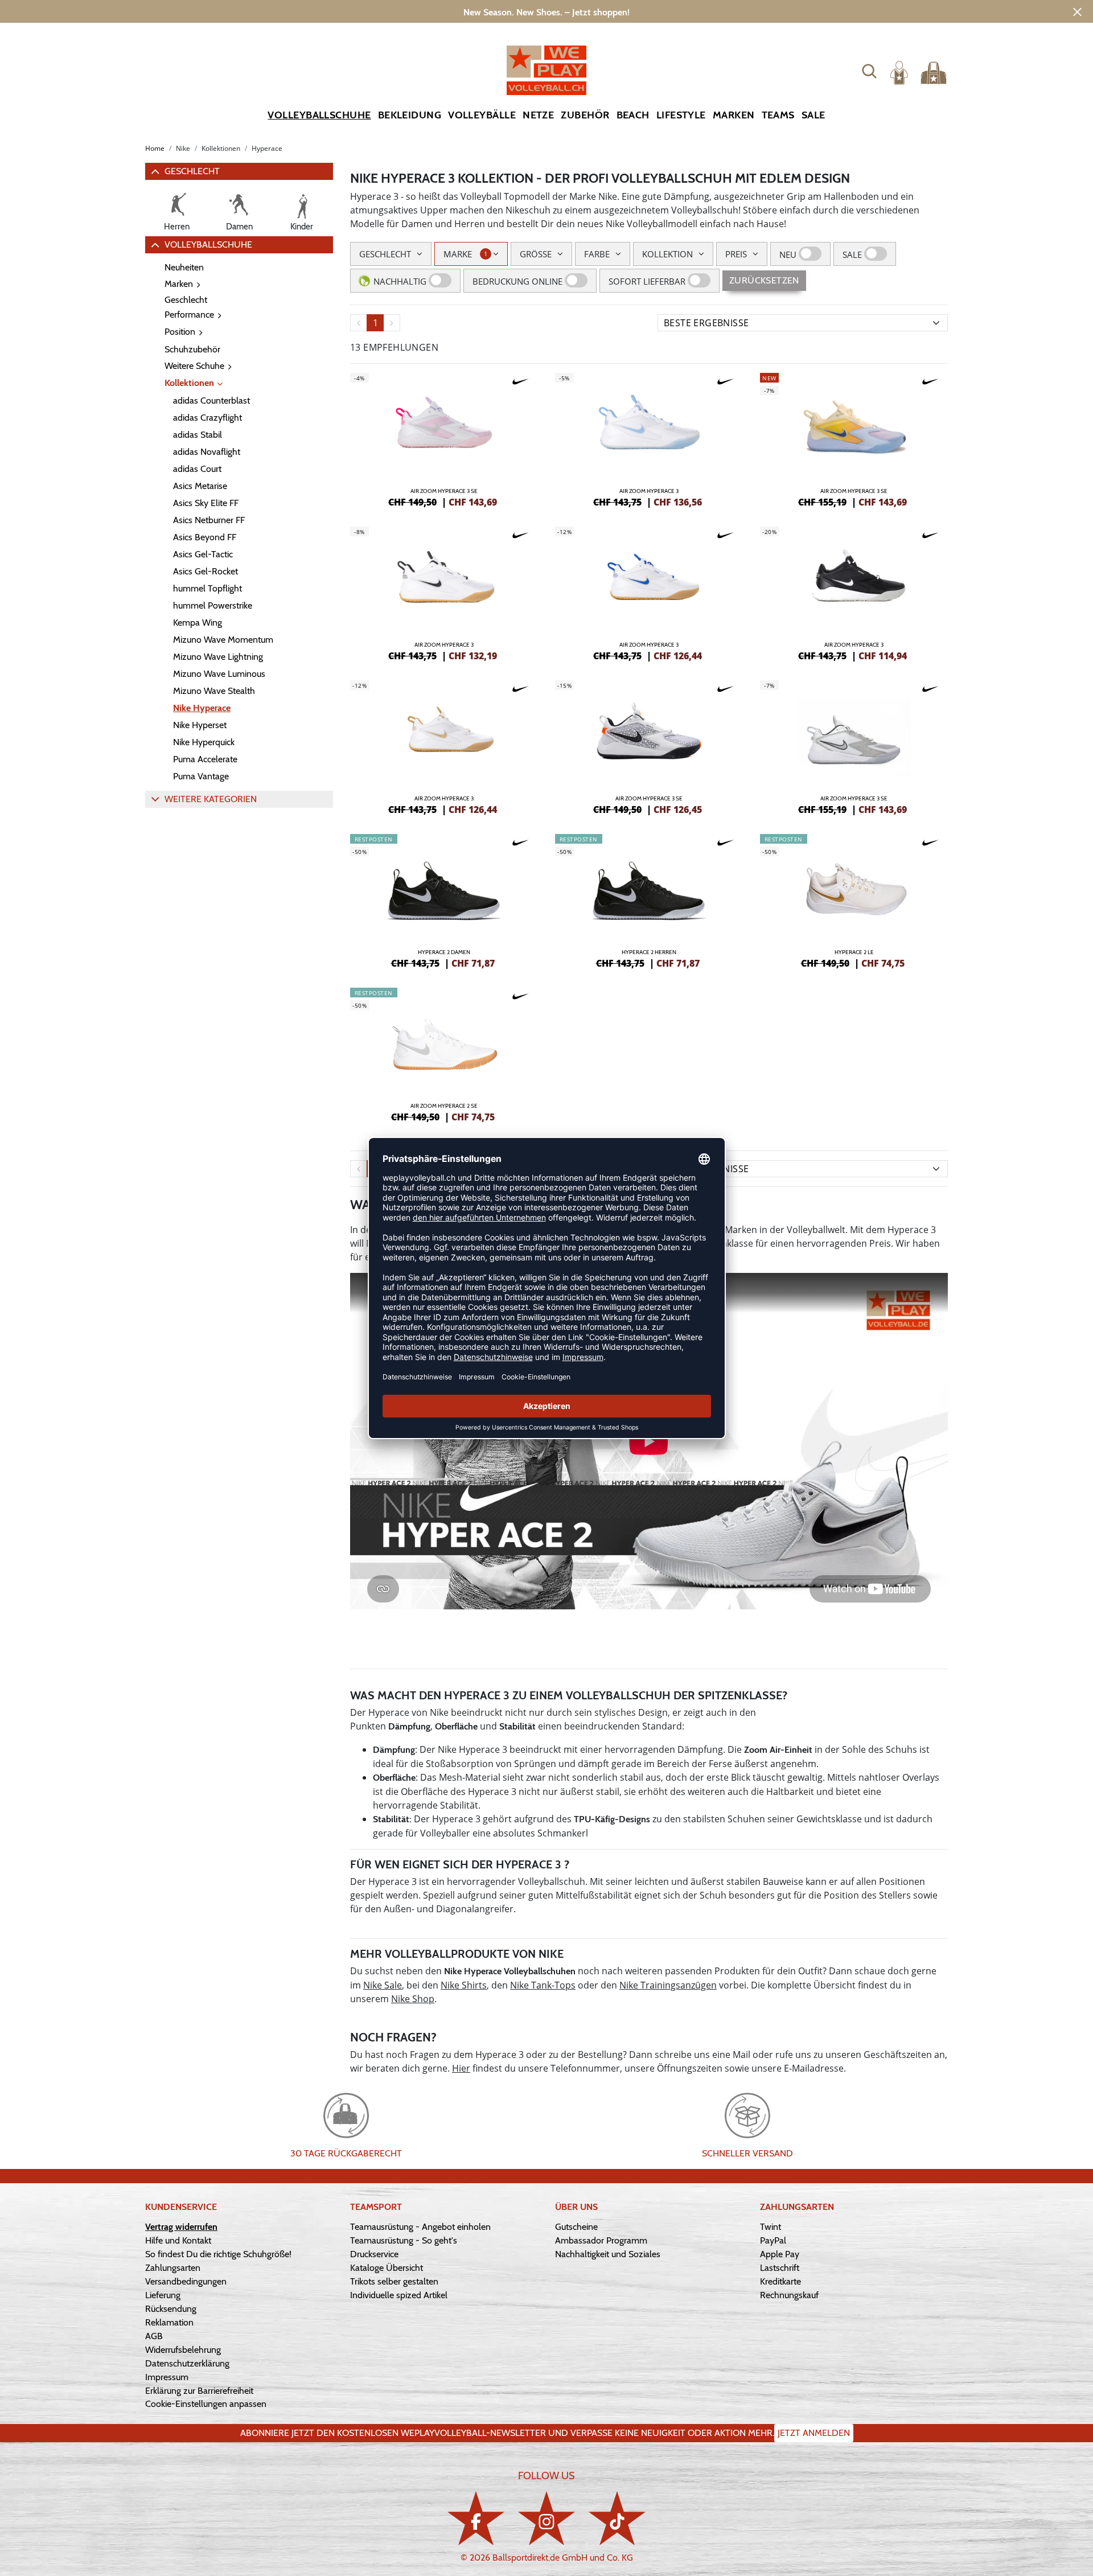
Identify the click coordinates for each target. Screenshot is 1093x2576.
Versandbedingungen (186, 2281)
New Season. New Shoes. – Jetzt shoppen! (546, 12)
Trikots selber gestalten (394, 2281)
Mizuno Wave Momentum (223, 640)
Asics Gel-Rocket (206, 571)
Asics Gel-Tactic (203, 554)
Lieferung (163, 2295)
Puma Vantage (201, 776)
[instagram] (546, 2518)
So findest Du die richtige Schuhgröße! (218, 2254)
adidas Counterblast (211, 400)
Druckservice (374, 2254)
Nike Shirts (464, 1985)
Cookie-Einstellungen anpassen (206, 2404)
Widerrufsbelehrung (183, 2350)
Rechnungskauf (789, 2295)
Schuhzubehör (192, 349)
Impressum (167, 2377)
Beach (633, 115)
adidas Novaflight (207, 452)
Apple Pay (780, 2254)
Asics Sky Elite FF (206, 503)
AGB (154, 2336)
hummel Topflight (207, 588)
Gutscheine (576, 2227)
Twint (771, 2227)
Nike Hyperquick (204, 742)
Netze (538, 115)
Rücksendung (171, 2309)
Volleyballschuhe (319, 115)
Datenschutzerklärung (187, 2363)
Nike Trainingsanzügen (668, 1985)
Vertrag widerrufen (181, 2227)
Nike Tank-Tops (543, 1985)
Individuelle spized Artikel (399, 2295)
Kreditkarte (780, 2281)
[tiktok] (617, 2518)
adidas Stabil (198, 435)
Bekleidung (410, 115)
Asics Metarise (200, 486)
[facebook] (476, 2518)
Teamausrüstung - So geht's (404, 2240)
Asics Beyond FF (205, 537)
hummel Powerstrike (213, 605)
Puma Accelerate (205, 759)
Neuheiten (184, 267)
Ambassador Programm (601, 2240)
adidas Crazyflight (207, 418)
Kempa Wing (198, 623)
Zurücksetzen (764, 280)
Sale (813, 115)
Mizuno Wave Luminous (219, 674)
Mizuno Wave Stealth (214, 691)
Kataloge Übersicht (387, 2268)
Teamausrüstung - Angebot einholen (420, 2227)
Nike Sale (383, 1985)
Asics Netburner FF (209, 520)
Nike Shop (413, 1999)
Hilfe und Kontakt (178, 2240)
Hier (461, 2068)
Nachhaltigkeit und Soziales (608, 2254)
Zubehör (585, 115)
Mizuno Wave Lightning (218, 657)
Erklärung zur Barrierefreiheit (199, 2391)
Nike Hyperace (202, 708)
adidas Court (197, 469)
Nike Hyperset (200, 725)
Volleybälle (482, 115)
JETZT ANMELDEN (814, 2433)
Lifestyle (681, 115)
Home (155, 148)
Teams (778, 115)
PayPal (773, 2240)
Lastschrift (780, 2268)
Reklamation (169, 2322)
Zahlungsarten (173, 2268)
